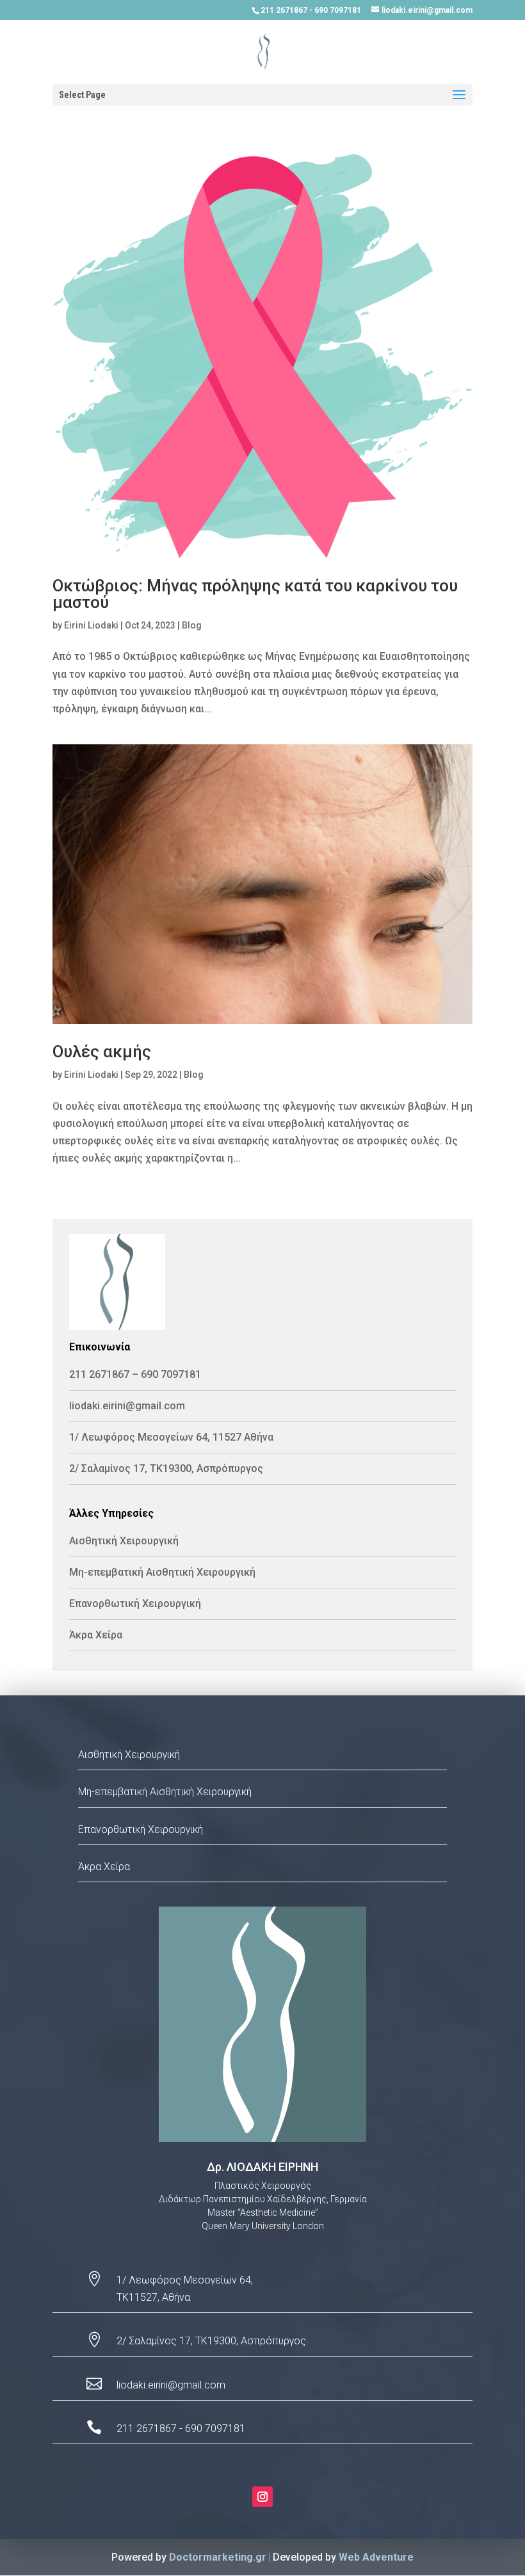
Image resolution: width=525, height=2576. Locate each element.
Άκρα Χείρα (96, 1635)
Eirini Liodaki (91, 625)
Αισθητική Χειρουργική (124, 1541)
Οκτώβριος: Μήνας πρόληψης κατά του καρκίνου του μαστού (255, 594)
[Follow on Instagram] (262, 2497)
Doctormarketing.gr (218, 2557)
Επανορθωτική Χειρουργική (135, 1604)
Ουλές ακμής (102, 1052)
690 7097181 (338, 10)
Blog (192, 625)
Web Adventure (376, 2557)
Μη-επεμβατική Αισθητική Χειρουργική (162, 1572)
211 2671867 (284, 10)
